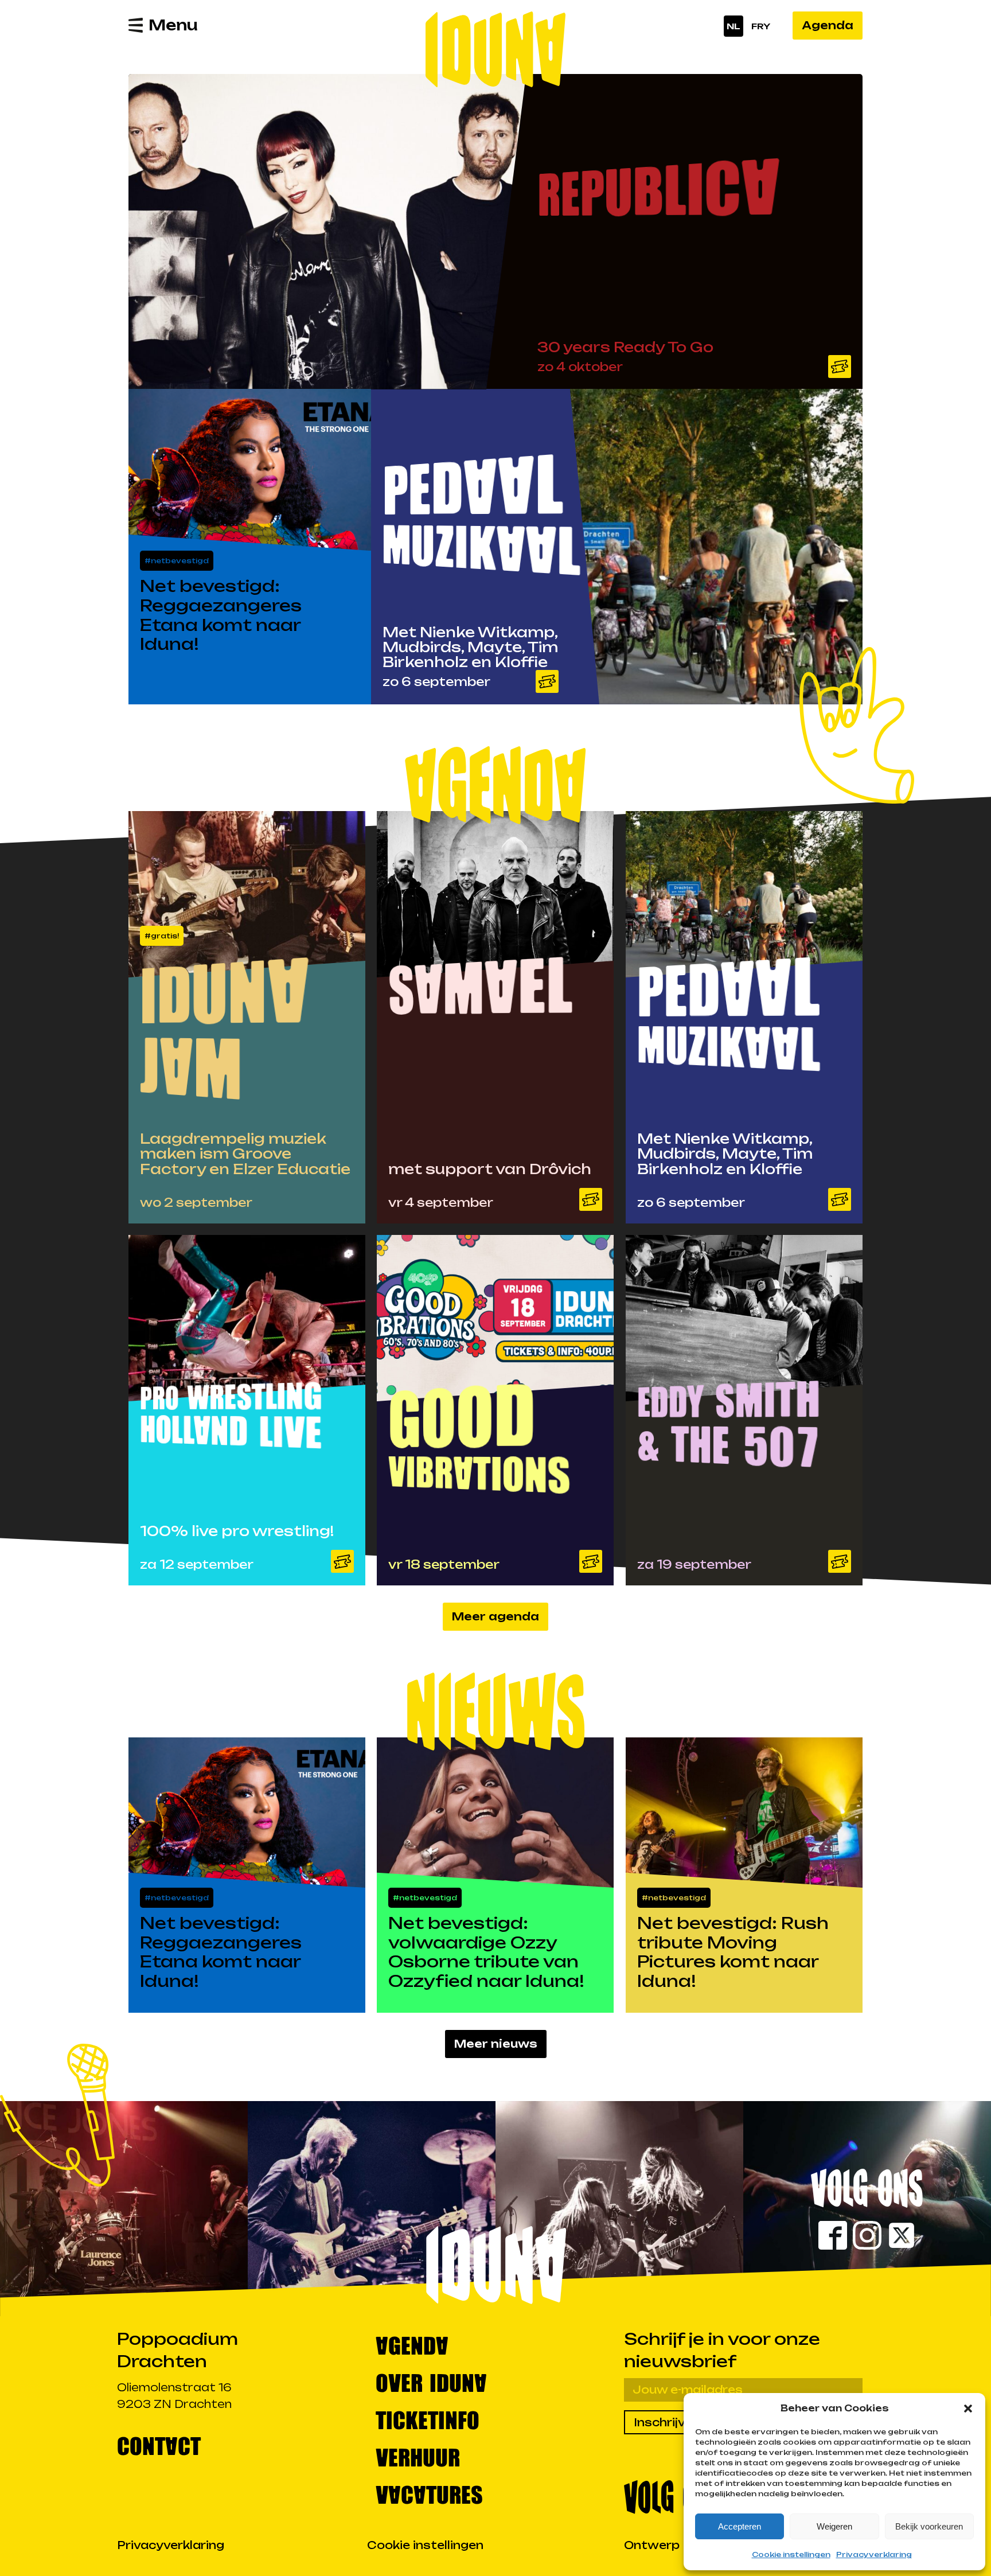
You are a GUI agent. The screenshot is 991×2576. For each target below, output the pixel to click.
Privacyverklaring (874, 2554)
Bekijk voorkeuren (929, 2526)
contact (159, 2445)
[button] (968, 2409)
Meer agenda (495, 1616)
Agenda (828, 25)
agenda (412, 2345)
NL (734, 26)
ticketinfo (428, 2419)
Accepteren (740, 2526)
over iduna (431, 2382)
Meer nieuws (496, 2044)
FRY (761, 26)
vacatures (429, 2494)
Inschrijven (667, 2422)
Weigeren (834, 2526)
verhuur (418, 2456)
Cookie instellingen (791, 2554)
